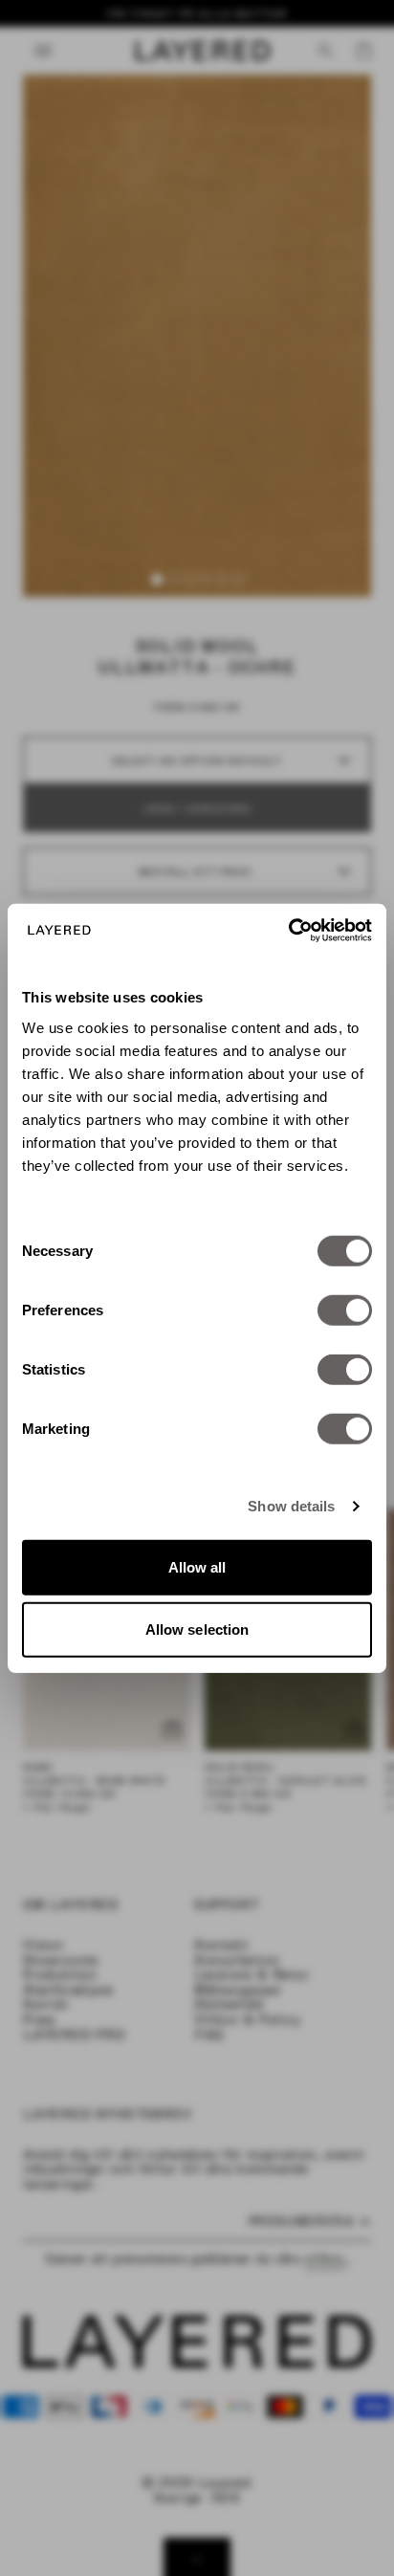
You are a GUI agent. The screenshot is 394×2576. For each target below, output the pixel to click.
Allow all (197, 1566)
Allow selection (197, 1629)
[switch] (345, 1310)
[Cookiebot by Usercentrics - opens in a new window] (288, 930)
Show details (291, 1506)
